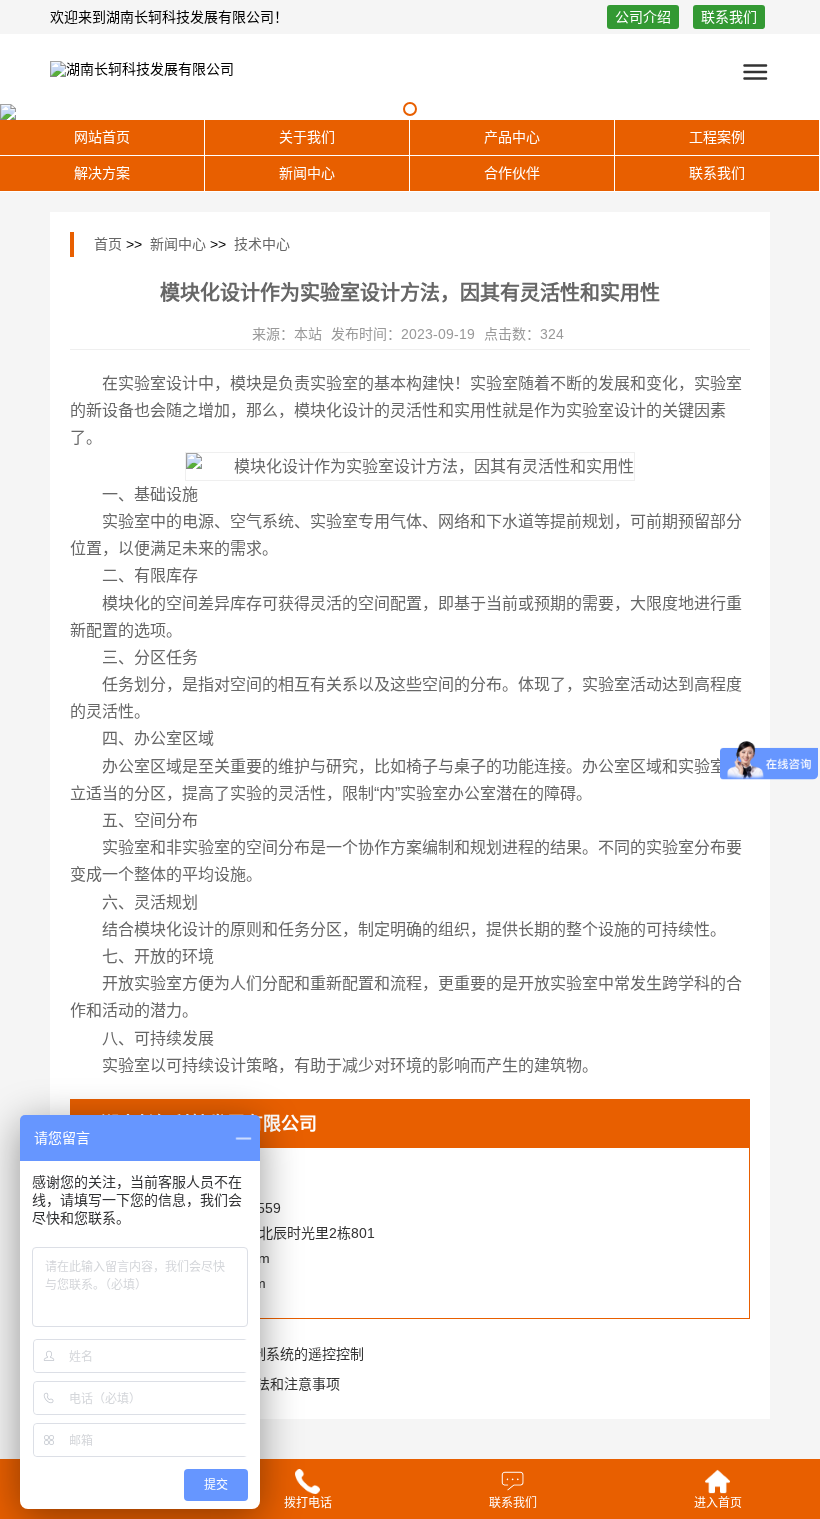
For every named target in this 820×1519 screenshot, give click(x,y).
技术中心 (262, 244)
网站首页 (102, 137)
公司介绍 (643, 17)
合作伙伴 (512, 173)
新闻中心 (307, 173)
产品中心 (512, 137)
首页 (108, 244)
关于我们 (307, 137)
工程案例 (717, 137)
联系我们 (729, 17)
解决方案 (102, 173)
